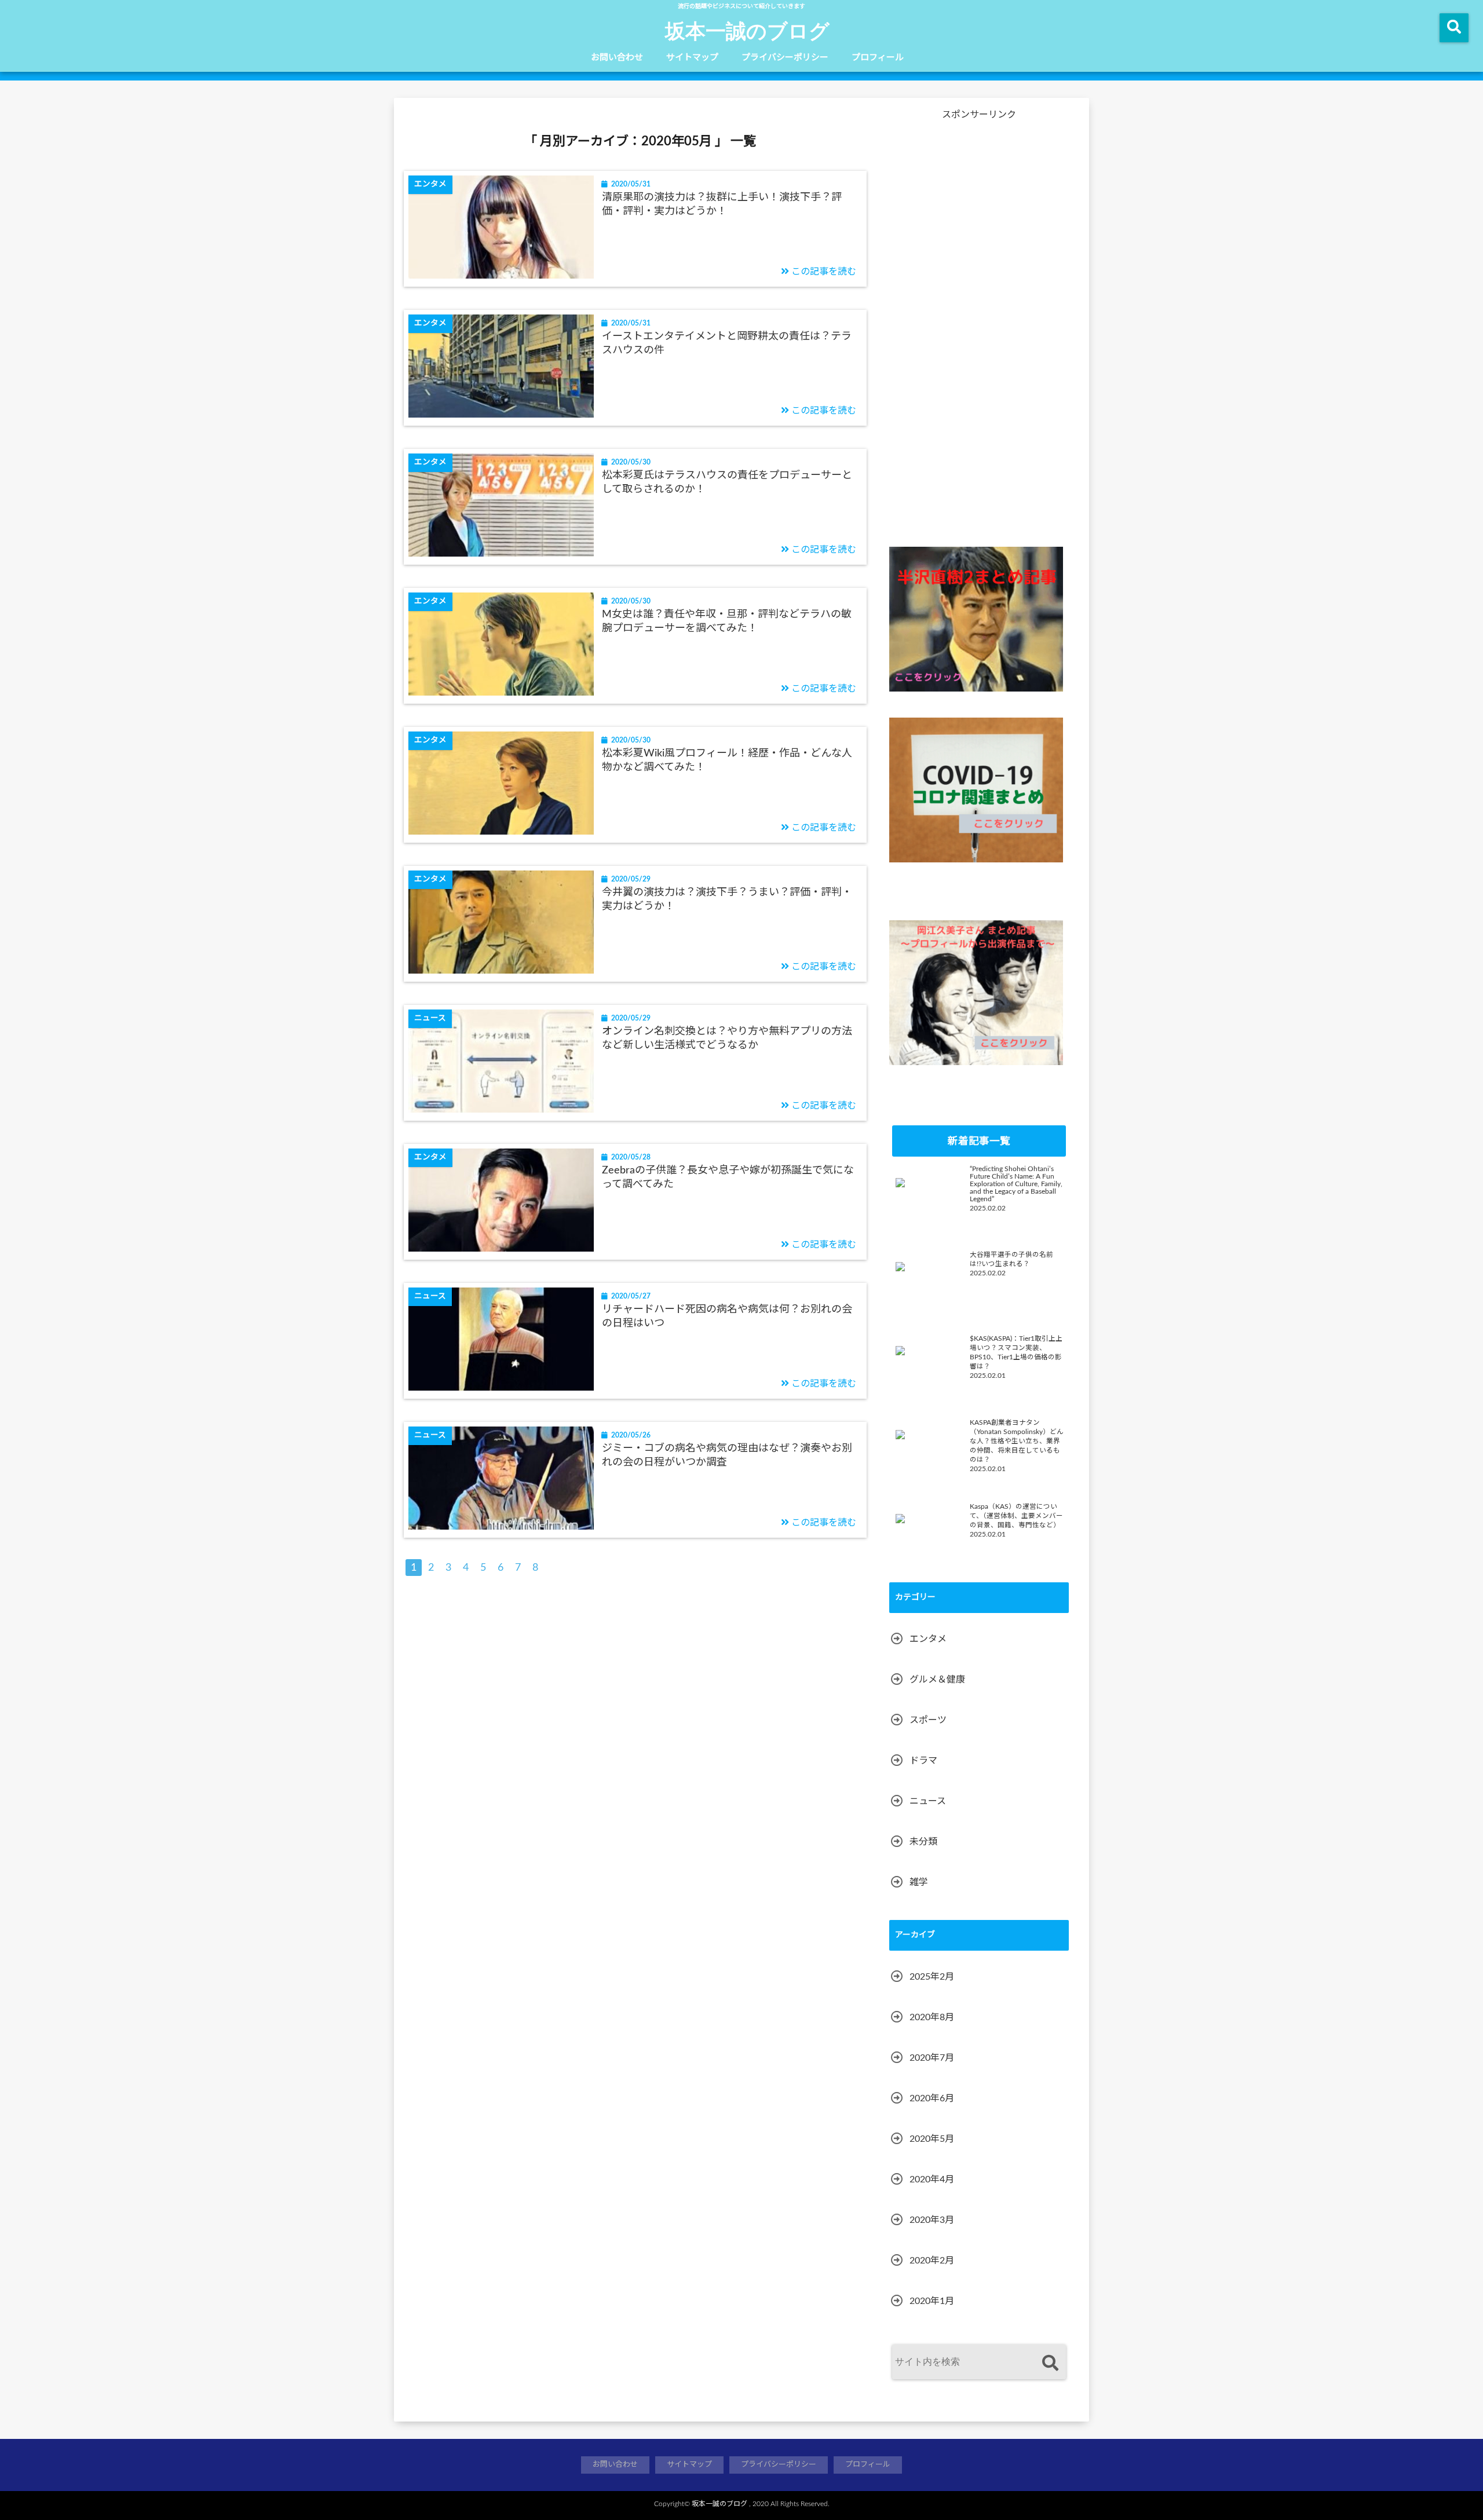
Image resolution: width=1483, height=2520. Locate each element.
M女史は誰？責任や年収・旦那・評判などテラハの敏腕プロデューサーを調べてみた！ (727, 621)
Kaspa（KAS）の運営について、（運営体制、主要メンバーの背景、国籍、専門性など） (1016, 1516)
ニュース (928, 1801)
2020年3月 (932, 2220)
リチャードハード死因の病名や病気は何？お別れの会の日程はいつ (727, 1316)
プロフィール (878, 58)
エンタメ (928, 1639)
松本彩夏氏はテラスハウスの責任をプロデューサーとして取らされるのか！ (727, 482)
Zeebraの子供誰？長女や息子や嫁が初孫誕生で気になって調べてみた (728, 1177)
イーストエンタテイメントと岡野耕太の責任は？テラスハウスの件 (727, 343)
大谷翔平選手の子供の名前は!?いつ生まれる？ (1011, 1259)
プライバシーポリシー (785, 58)
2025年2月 (932, 1977)
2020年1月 (932, 2301)
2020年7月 (932, 2058)
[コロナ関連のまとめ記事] (976, 790)
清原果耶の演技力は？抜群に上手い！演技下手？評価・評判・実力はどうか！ (722, 204)
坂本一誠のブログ (747, 30)
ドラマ (923, 1761)
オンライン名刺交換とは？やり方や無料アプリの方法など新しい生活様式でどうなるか (727, 1038)
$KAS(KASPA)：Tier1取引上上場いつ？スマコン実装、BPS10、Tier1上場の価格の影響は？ (1016, 1353)
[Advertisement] (976, 335)
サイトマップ (692, 58)
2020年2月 (932, 2261)
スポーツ (928, 1720)
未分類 (923, 1842)
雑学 (919, 1882)
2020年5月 (932, 2139)
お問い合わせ (617, 58)
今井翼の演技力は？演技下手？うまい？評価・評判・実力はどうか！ (727, 899)
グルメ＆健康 (937, 1680)
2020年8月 (932, 2017)
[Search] (1050, 2363)
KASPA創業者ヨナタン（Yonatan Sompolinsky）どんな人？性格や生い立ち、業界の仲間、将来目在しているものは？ (1017, 1441)
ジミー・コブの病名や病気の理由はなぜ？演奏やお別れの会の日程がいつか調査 (727, 1455)
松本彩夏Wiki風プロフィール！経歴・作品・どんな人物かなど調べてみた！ (727, 760)
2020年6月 (932, 2098)
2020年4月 (932, 2179)
